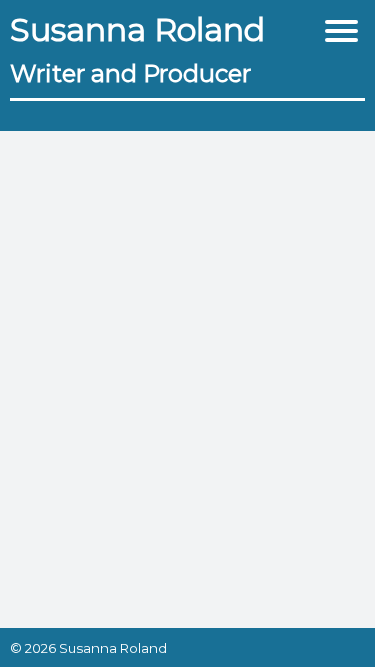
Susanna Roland (137, 29)
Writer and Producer (130, 73)
